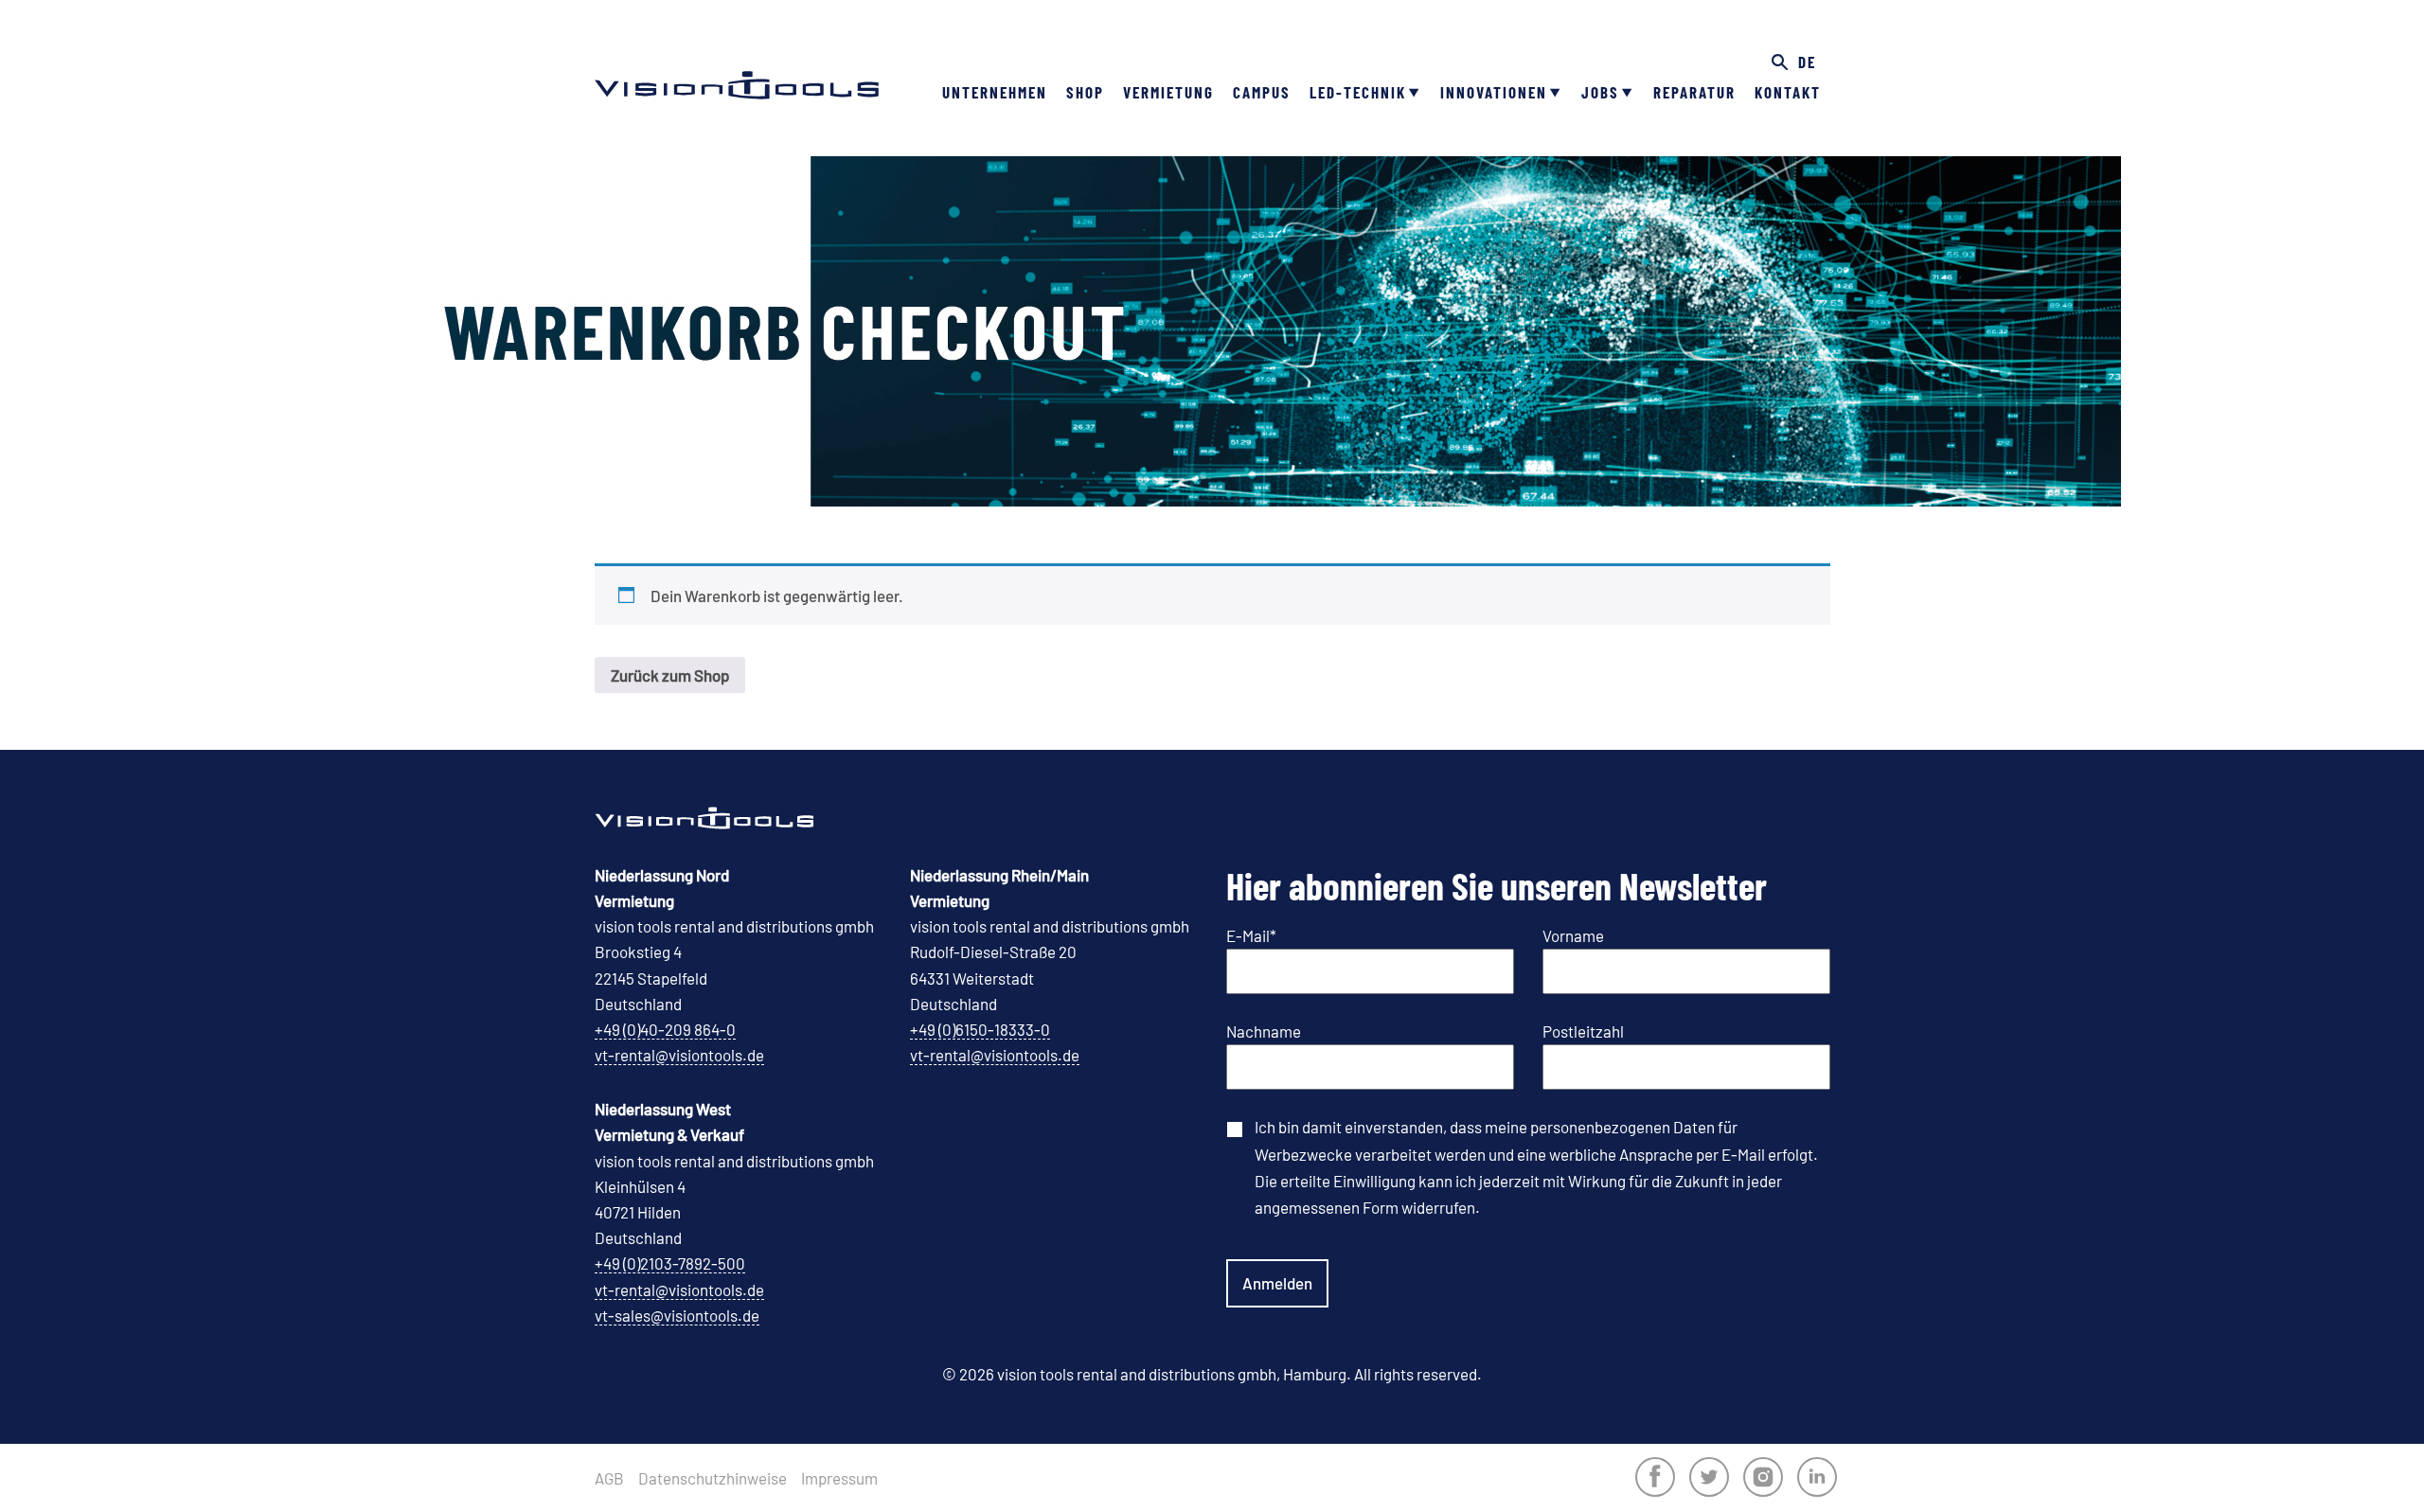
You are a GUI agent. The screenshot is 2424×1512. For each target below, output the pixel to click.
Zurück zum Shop (670, 675)
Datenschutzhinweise (713, 1478)
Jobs (1600, 92)
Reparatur (1694, 92)
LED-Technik (1358, 92)
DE (1807, 62)
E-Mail (1251, 935)
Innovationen (1494, 92)
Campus (1262, 92)
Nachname (1264, 1031)
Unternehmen (995, 92)
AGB (609, 1478)
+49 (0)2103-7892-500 (670, 1263)
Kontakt (1788, 92)
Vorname (1573, 935)
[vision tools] (737, 57)
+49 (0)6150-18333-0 (980, 1029)
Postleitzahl (1583, 1031)
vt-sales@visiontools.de (677, 1315)
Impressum (839, 1478)
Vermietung (1168, 92)
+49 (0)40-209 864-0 (665, 1029)
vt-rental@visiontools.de (679, 1055)
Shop (1085, 92)
